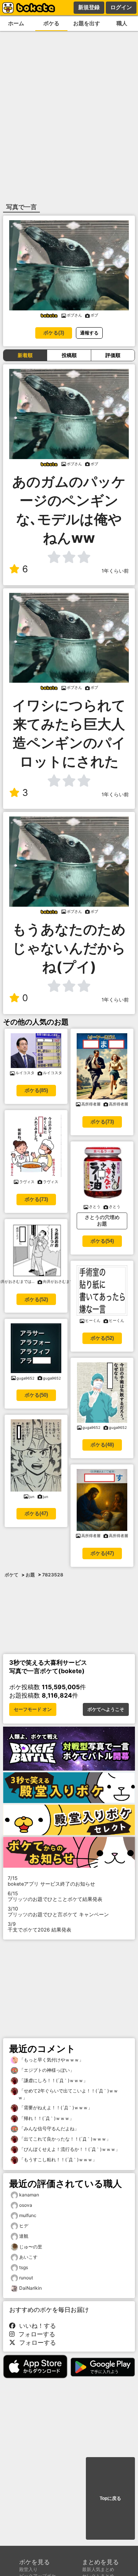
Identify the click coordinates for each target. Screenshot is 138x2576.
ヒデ (24, 2226)
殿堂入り (28, 2569)
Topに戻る (110, 2498)
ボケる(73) (36, 1199)
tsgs (24, 2267)
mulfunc (28, 2215)
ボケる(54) (102, 1241)
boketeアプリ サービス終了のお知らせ (51, 1881)
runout (26, 2278)
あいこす (28, 2257)
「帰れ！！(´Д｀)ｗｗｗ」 (46, 2118)
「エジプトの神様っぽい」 (46, 2070)
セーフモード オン (33, 1709)
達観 (24, 2236)
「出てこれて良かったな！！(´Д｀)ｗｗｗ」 (64, 2139)
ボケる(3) (54, 333)
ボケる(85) (36, 1090)
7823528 (53, 1575)
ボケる (51, 23)
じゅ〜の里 (31, 2247)
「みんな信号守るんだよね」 (48, 2129)
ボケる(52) (36, 1299)
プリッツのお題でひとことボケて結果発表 (55, 1896)
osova (26, 2205)
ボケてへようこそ (106, 1709)
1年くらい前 (115, 571)
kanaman (29, 2195)
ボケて (11, 1575)
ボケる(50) (36, 1395)
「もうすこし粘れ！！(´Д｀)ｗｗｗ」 (58, 2160)
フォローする (35, 2334)
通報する (89, 333)
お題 (30, 1575)
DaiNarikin (30, 2288)
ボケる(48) (102, 1445)
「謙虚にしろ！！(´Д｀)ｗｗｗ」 (53, 2080)
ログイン (121, 7)
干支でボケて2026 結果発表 (39, 1927)
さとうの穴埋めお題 (102, 1221)
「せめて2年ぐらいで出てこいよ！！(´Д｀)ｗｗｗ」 (68, 2094)
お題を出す (87, 23)
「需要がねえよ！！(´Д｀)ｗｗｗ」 (55, 2108)
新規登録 (89, 7)
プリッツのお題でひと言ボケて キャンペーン (58, 1912)
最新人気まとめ (98, 2569)
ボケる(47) (36, 1514)
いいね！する (36, 2326)
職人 (122, 23)
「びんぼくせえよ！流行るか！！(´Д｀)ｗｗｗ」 (69, 2149)
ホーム (16, 23)
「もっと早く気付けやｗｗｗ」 (51, 2060)
